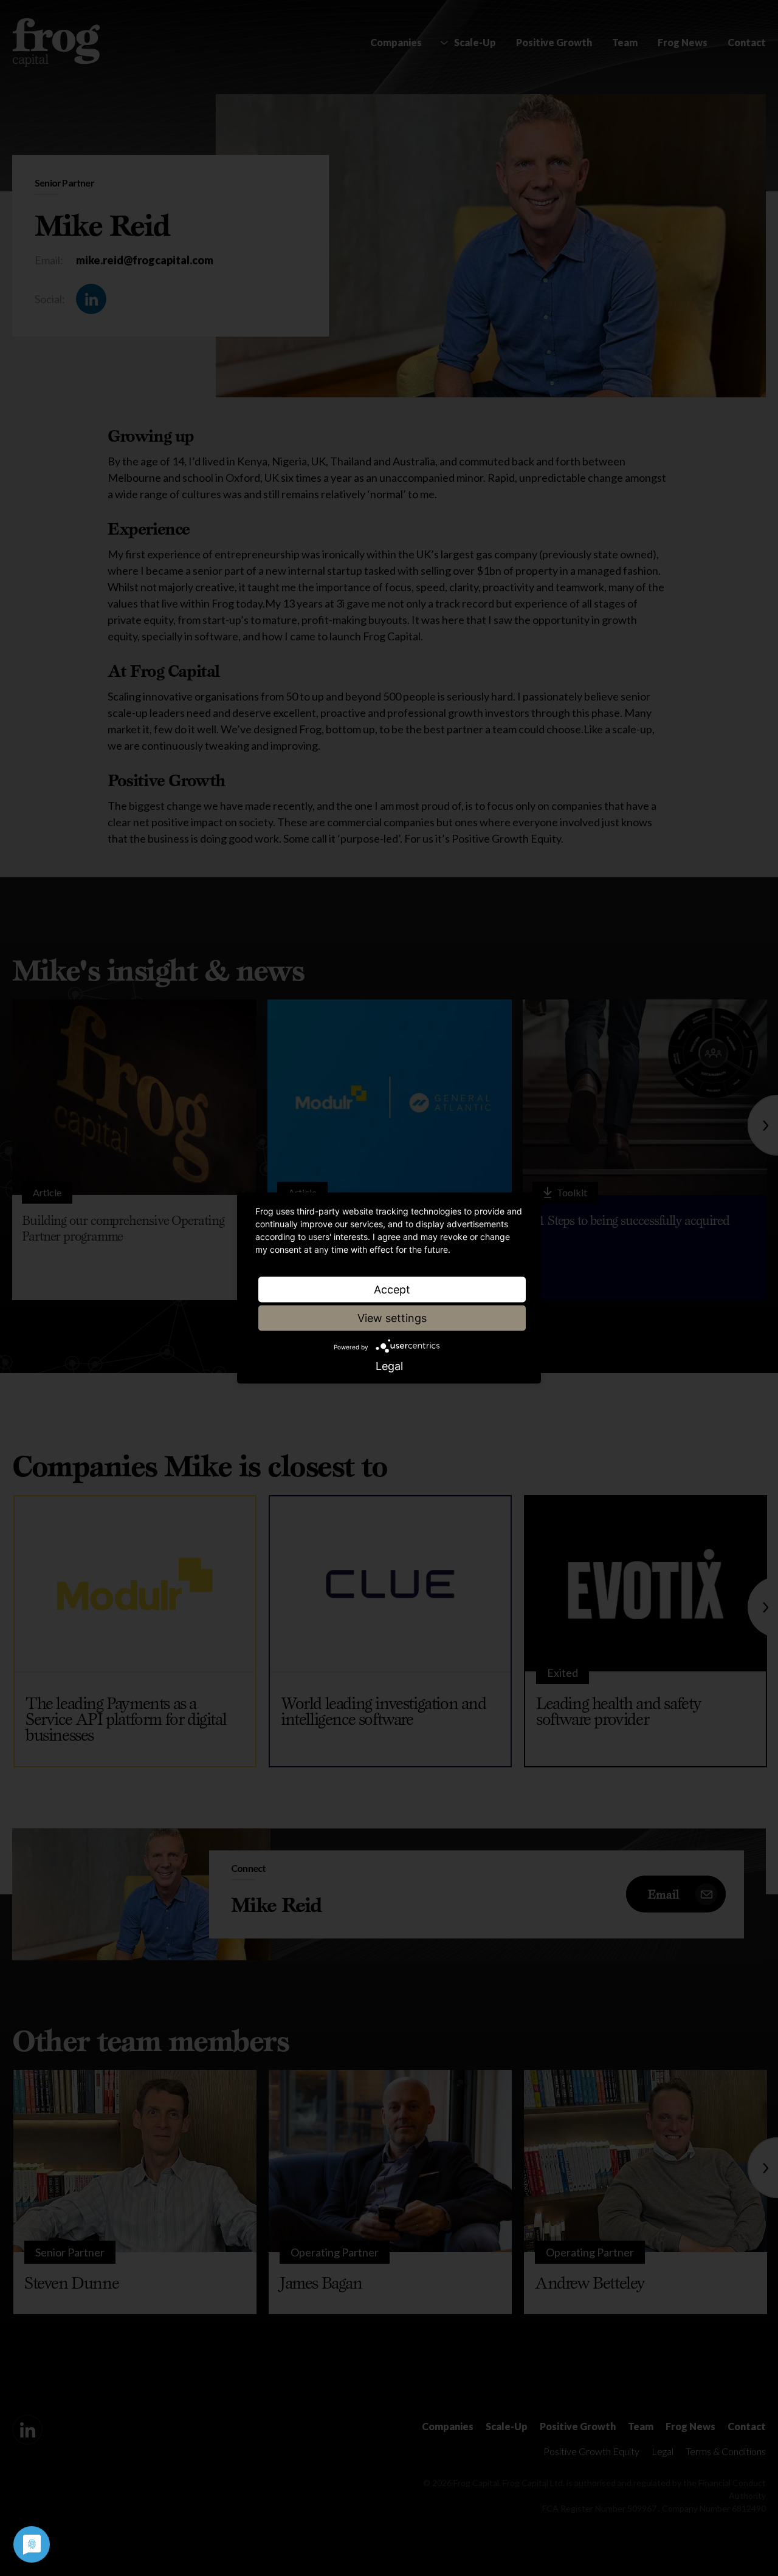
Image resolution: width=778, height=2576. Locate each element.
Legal (389, 1366)
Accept (392, 1290)
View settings (392, 1318)
